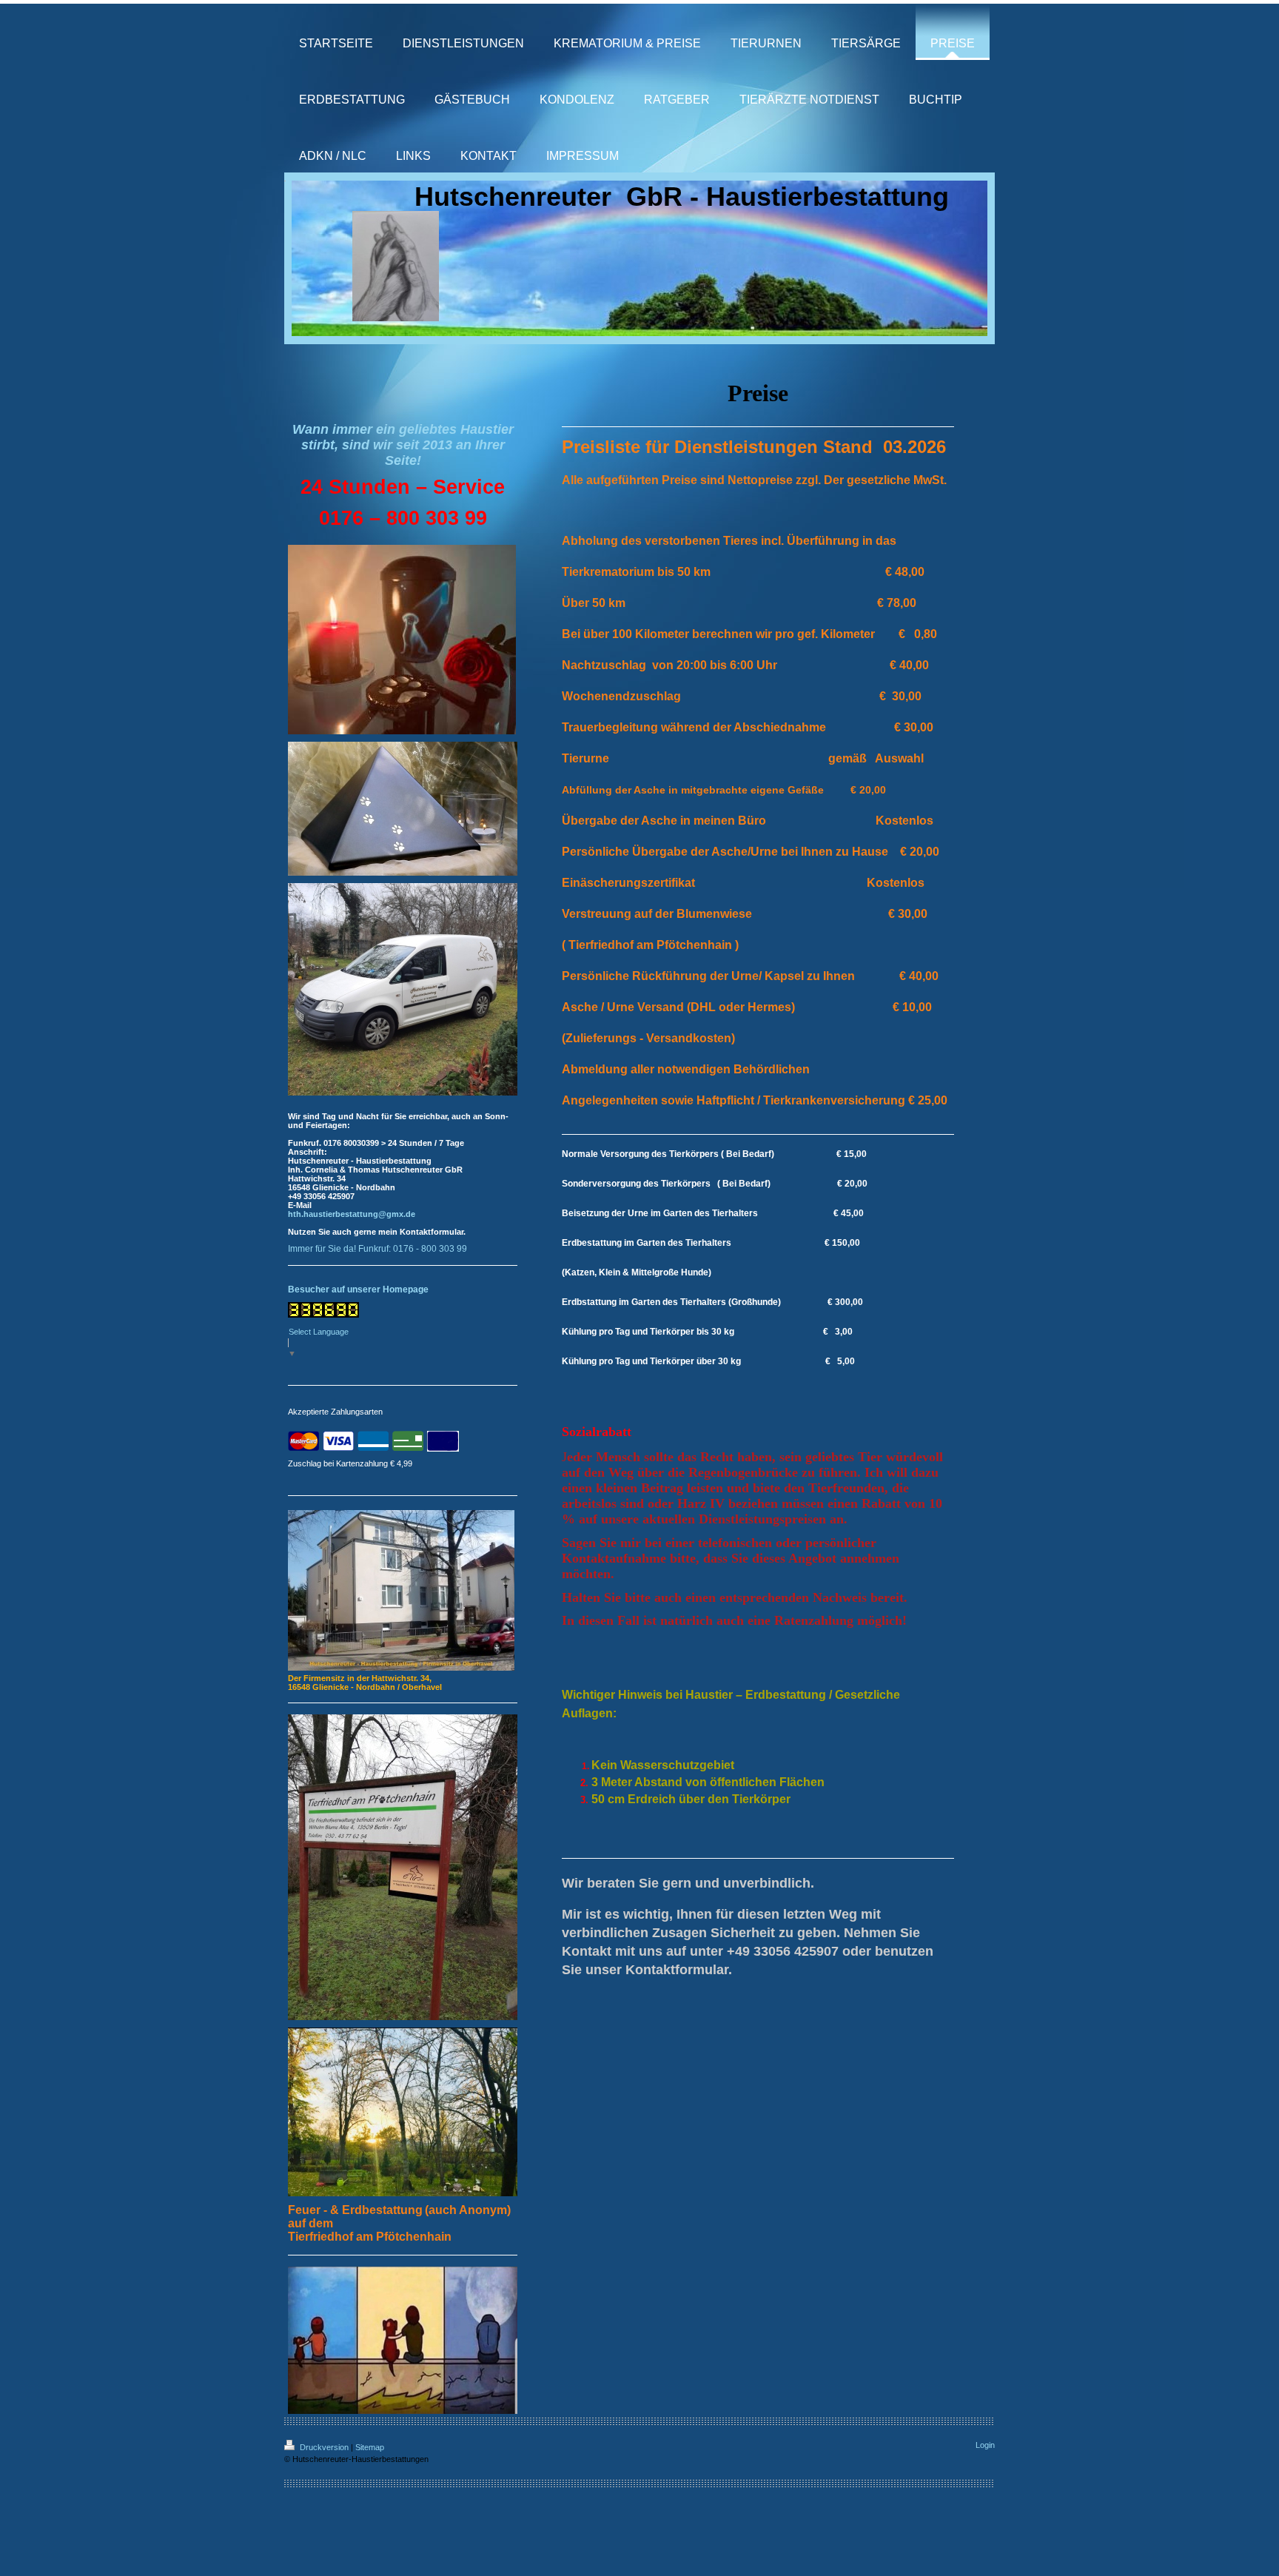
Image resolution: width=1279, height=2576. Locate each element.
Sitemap (370, 2447)
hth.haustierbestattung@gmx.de (352, 1214)
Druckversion (324, 2447)
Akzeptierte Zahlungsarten (335, 1412)
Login (985, 2445)
